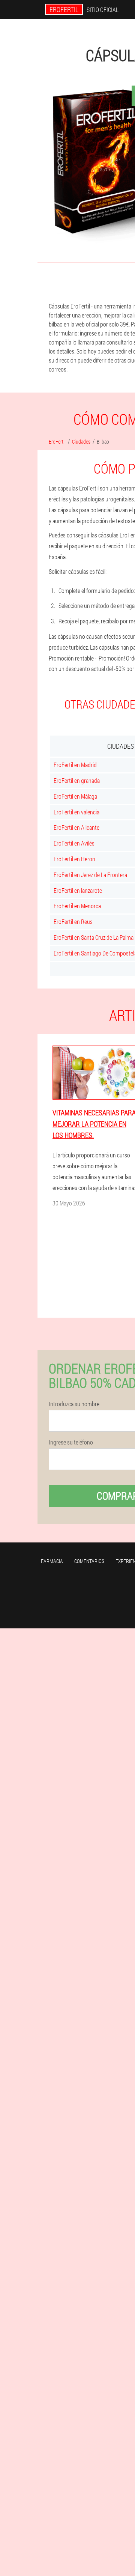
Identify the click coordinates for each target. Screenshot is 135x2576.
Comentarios (89, 1561)
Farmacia (52, 1561)
